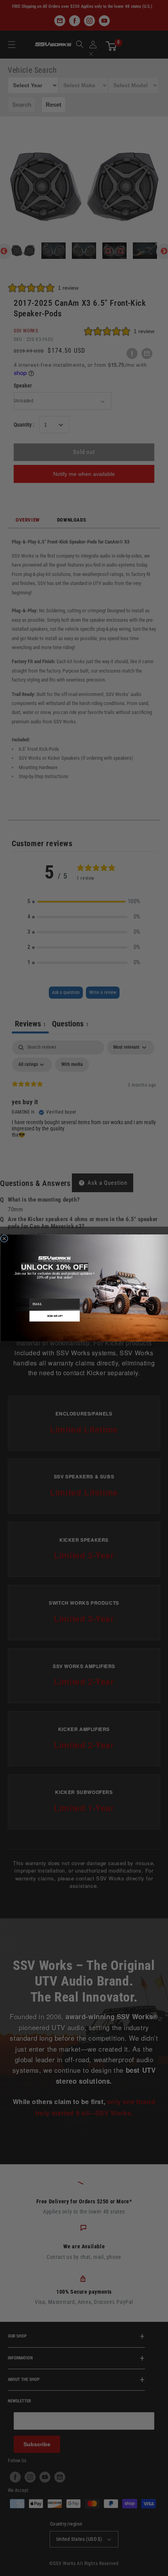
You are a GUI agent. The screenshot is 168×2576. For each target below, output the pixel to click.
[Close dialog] (4, 1239)
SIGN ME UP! (54, 1316)
